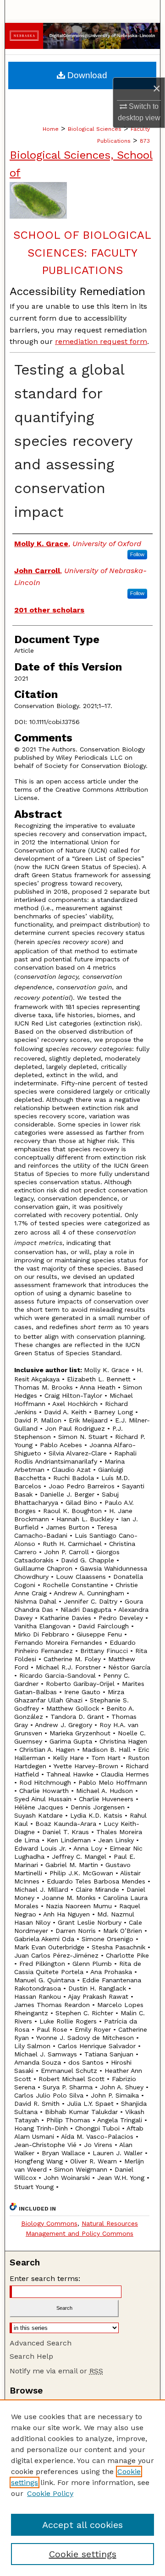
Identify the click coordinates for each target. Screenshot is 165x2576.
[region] (82, 2488)
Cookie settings (83, 2554)
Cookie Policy (50, 2493)
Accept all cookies (82, 2525)
